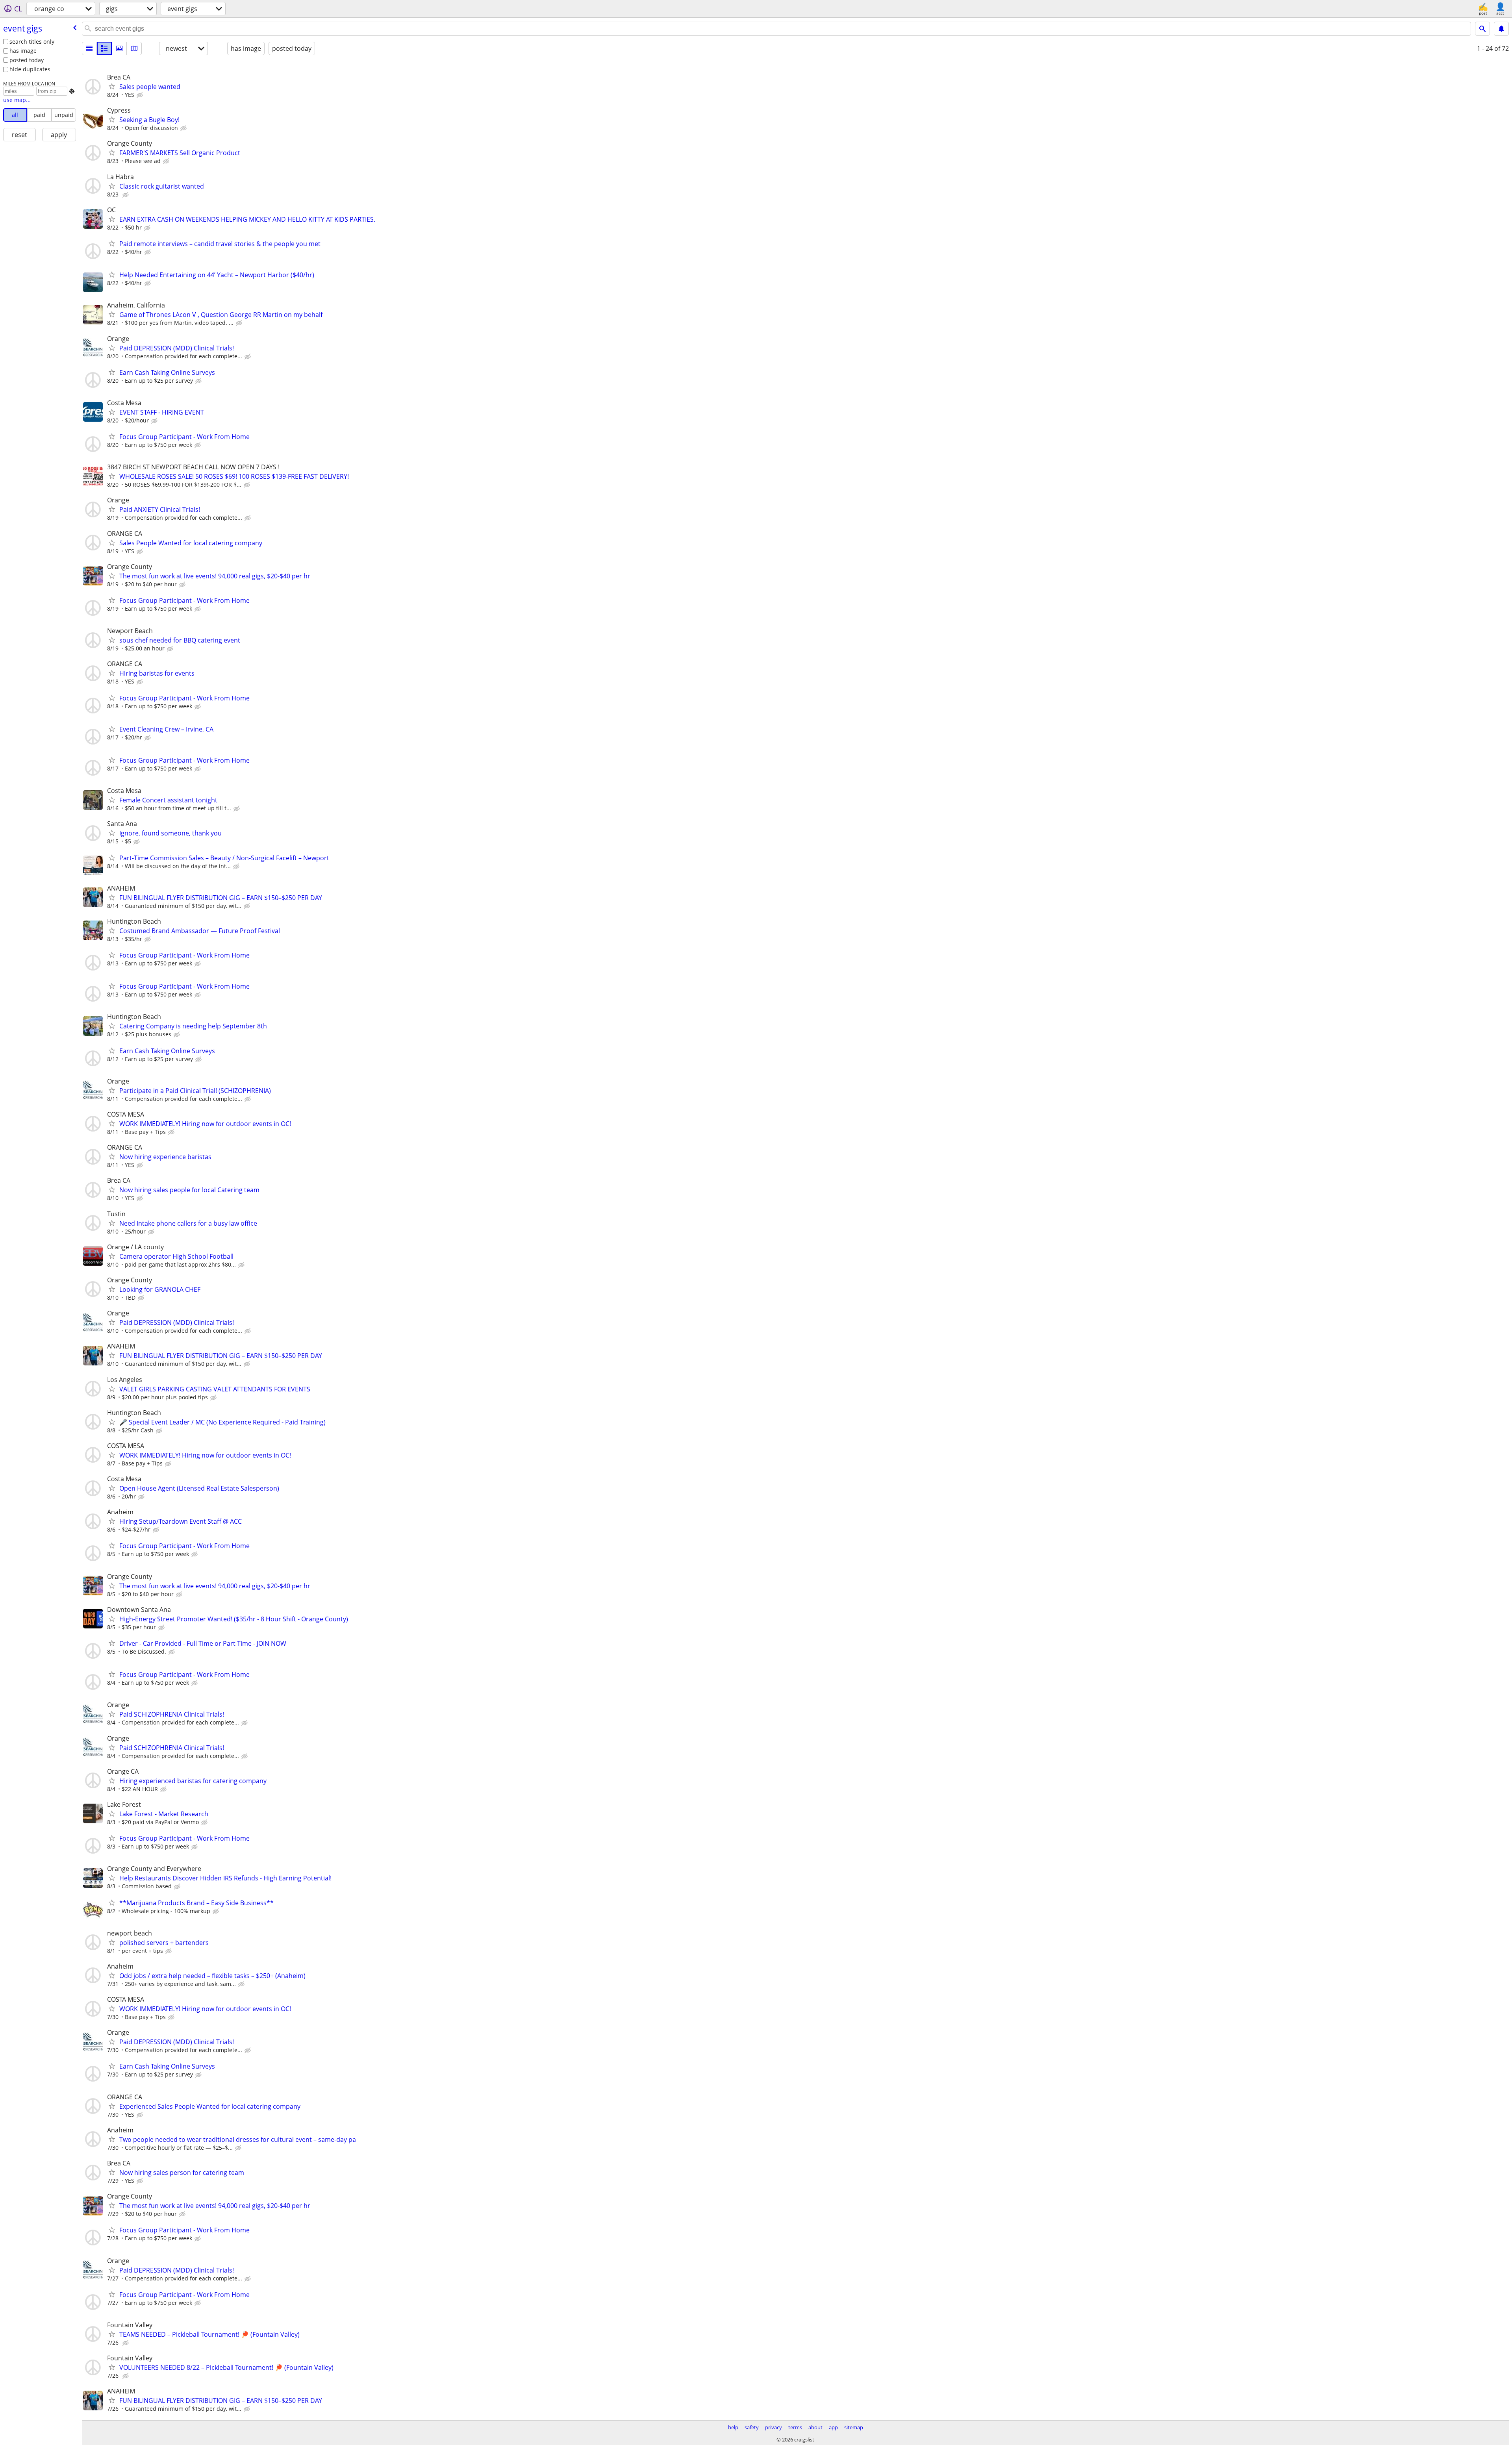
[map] (134, 48)
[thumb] (104, 48)
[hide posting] (141, 95)
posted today (27, 60)
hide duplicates (30, 69)
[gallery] (119, 48)
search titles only (32, 42)
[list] (89, 48)
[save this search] (1501, 29)
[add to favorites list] (112, 86)
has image (23, 51)
